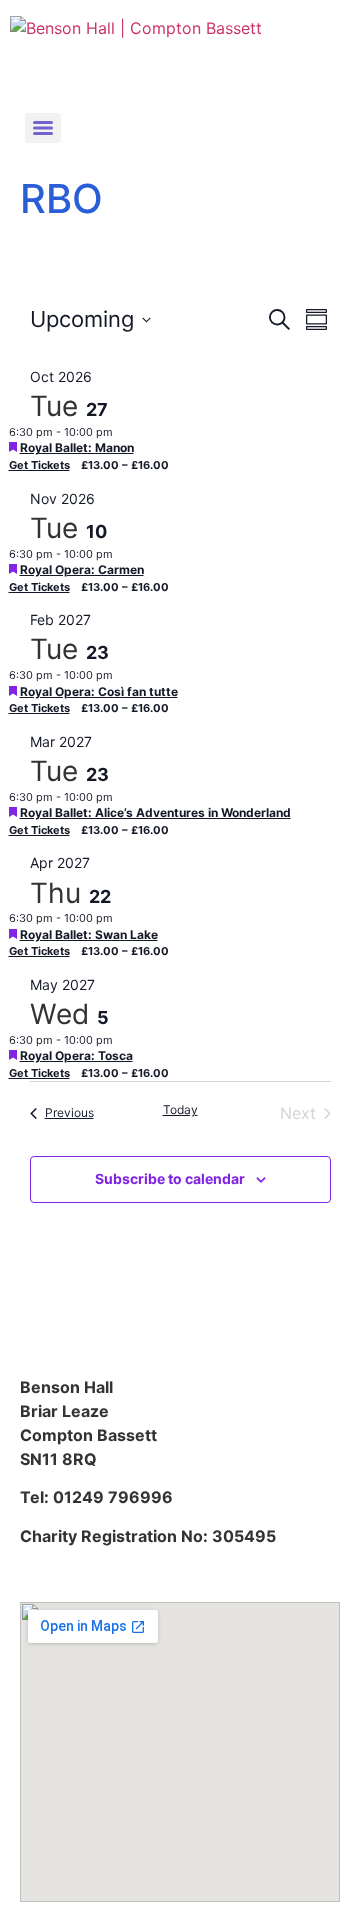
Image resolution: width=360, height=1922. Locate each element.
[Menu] (43, 128)
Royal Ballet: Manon (77, 447)
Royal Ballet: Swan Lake (89, 934)
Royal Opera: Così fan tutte (99, 691)
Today (180, 1109)
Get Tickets (39, 465)
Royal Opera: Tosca (76, 1055)
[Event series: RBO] (123, 432)
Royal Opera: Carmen (82, 569)
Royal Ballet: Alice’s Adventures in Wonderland (155, 812)
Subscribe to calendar (170, 1178)
